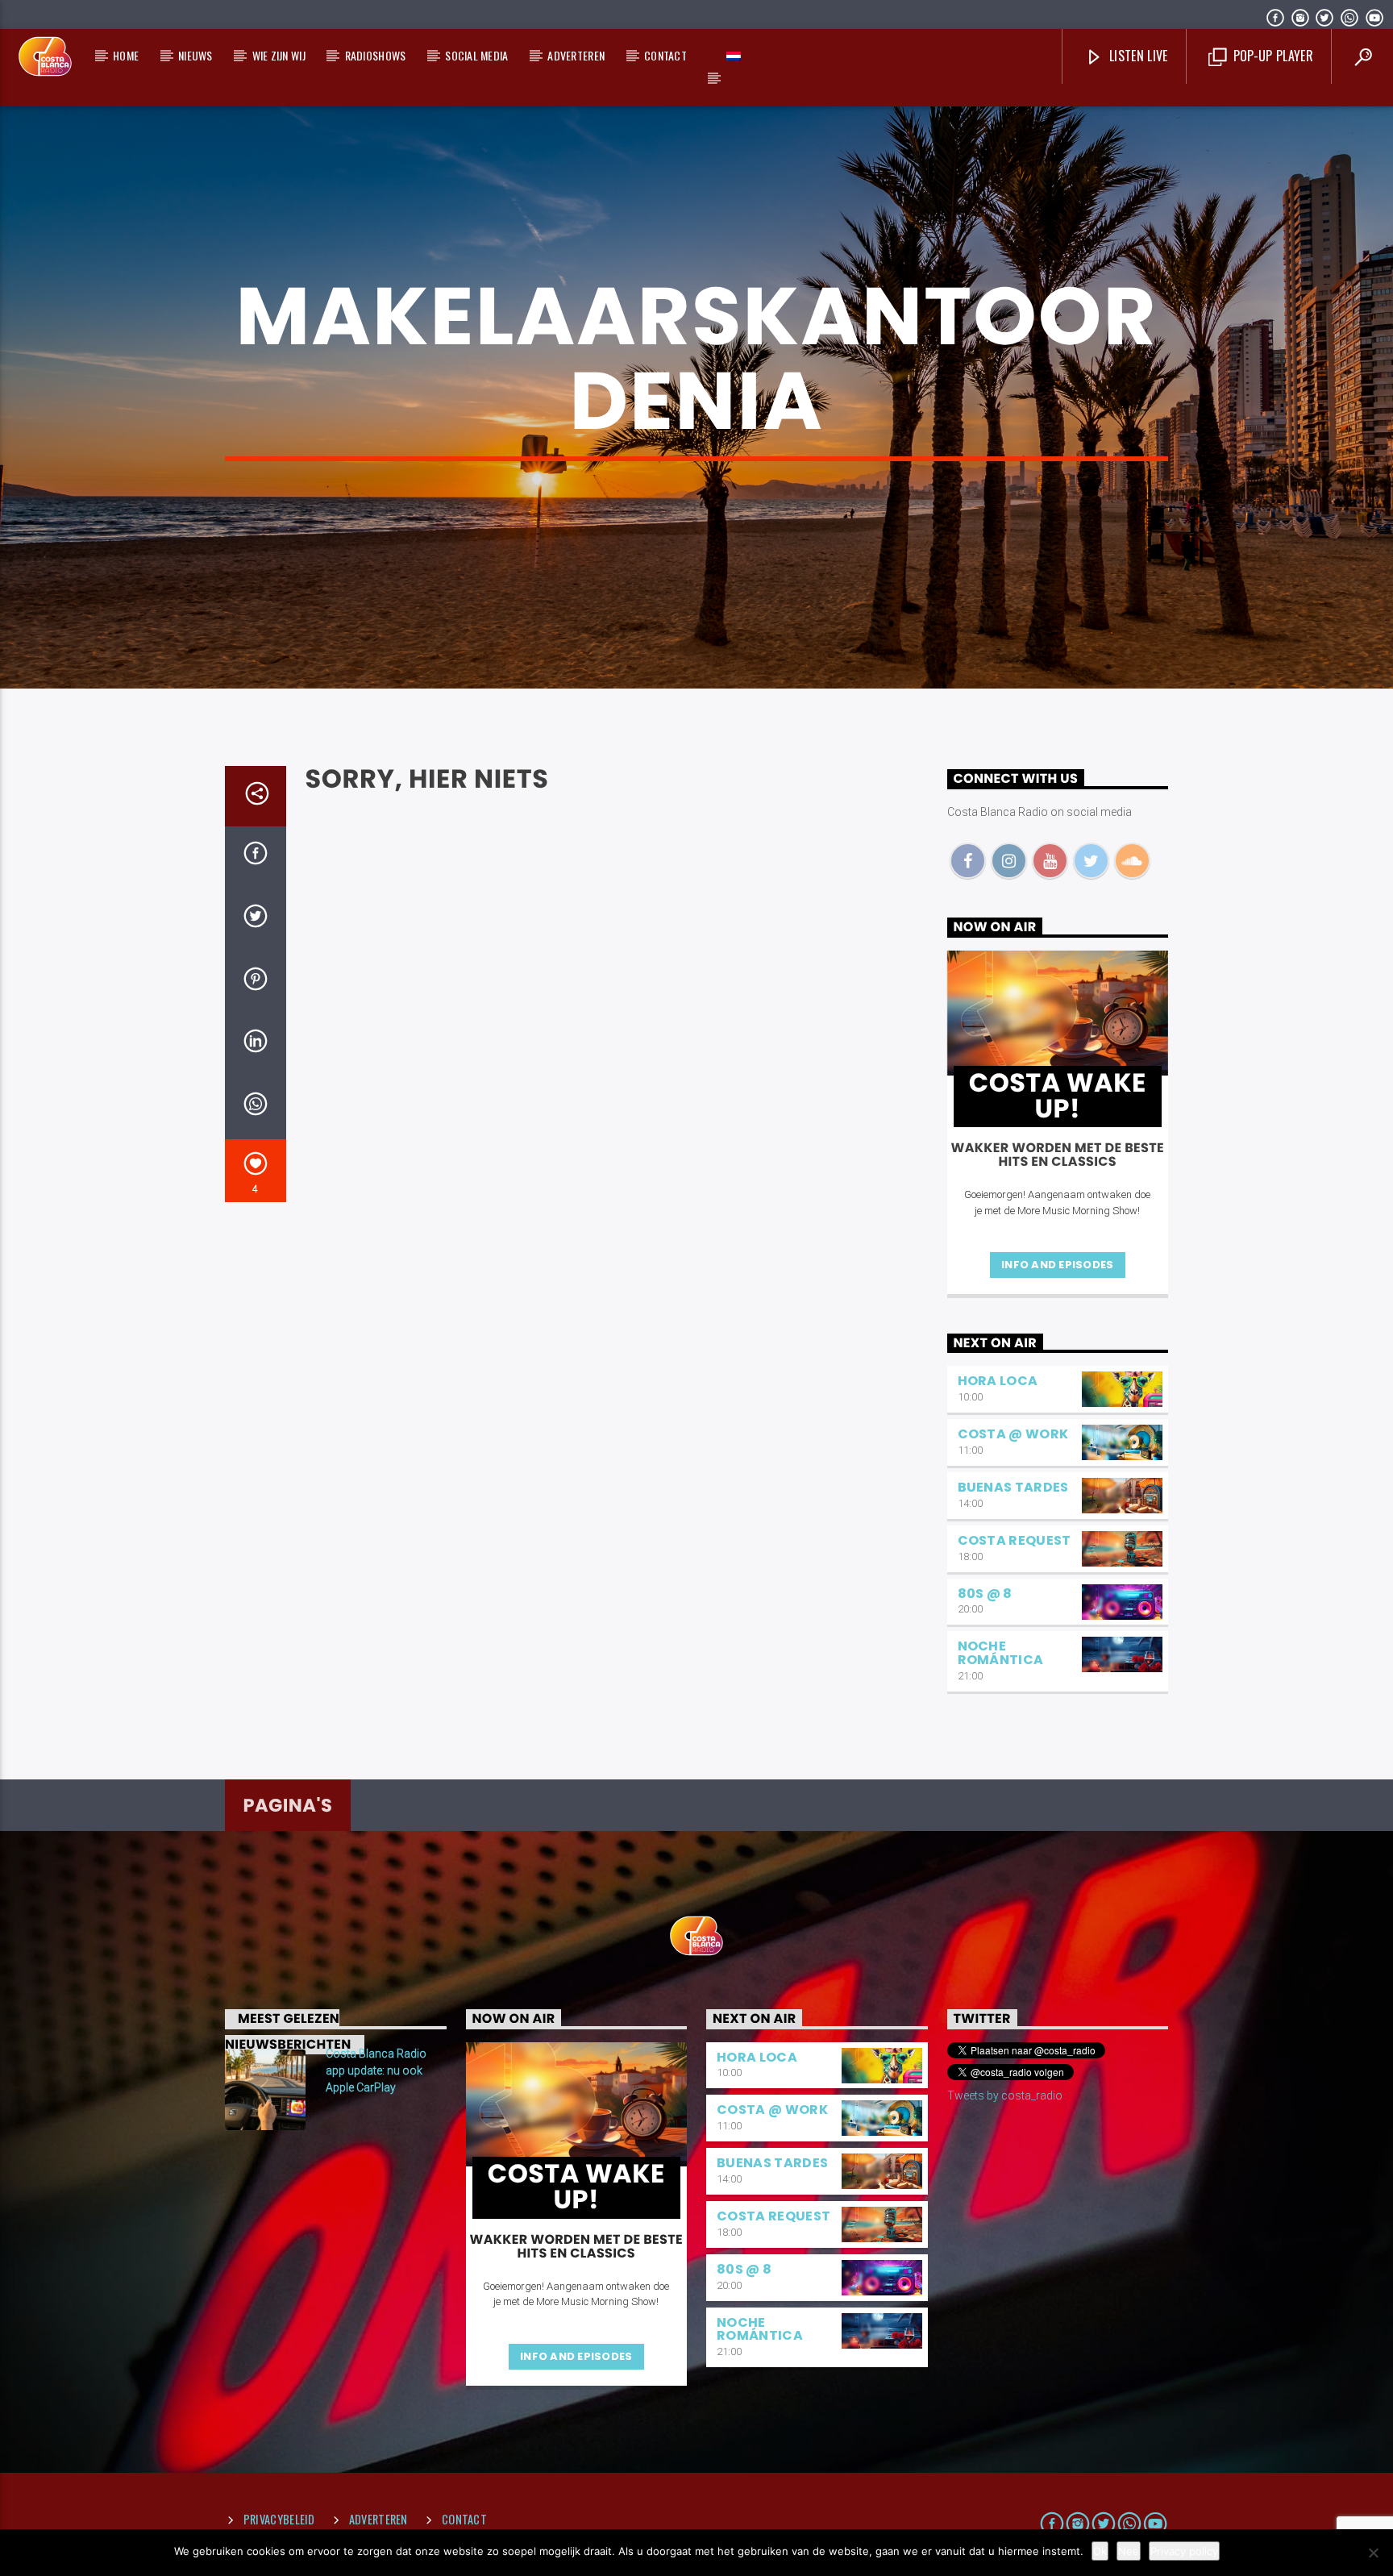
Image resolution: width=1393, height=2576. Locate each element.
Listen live (1137, 56)
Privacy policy (1184, 2551)
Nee (1129, 2551)
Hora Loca (998, 1381)
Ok (1100, 2551)
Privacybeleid (279, 2519)
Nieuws (195, 55)
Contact (665, 55)
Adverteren (576, 55)
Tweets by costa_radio (1005, 2095)
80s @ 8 (985, 1594)
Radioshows (376, 55)
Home (126, 55)
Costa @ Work (1013, 1434)
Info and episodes (1057, 1265)
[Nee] (1373, 2553)
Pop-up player (1271, 56)
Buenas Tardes (1013, 1487)
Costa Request (1015, 1540)
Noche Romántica (1001, 1653)
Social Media (476, 55)
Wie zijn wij (279, 55)
